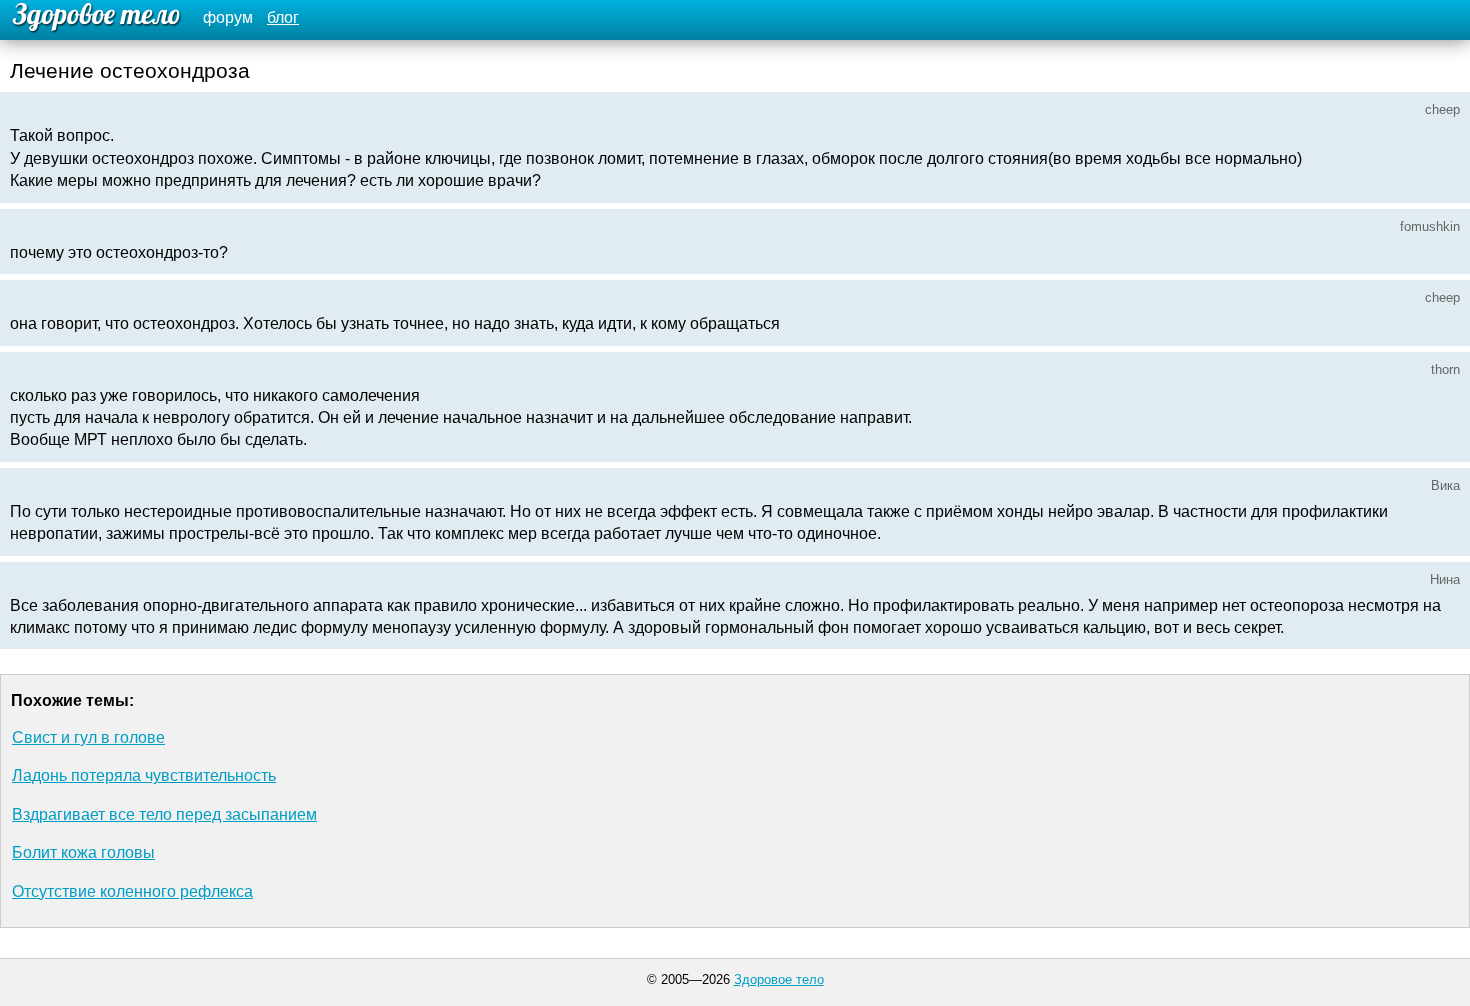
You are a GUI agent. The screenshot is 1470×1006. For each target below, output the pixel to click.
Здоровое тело (779, 979)
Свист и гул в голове (88, 737)
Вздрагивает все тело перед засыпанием (164, 814)
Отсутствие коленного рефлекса (132, 891)
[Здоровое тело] (94, 17)
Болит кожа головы (83, 852)
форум (228, 17)
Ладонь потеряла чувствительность (144, 775)
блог (283, 17)
